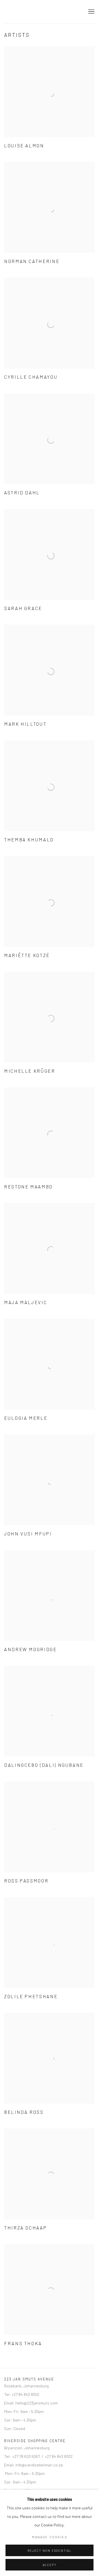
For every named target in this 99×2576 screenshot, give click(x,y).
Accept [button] (50, 2565)
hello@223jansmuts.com (37, 2403)
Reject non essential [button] (49, 2551)
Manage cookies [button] (50, 2537)
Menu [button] (91, 12)
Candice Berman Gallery (41, 12)
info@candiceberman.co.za (39, 2465)
